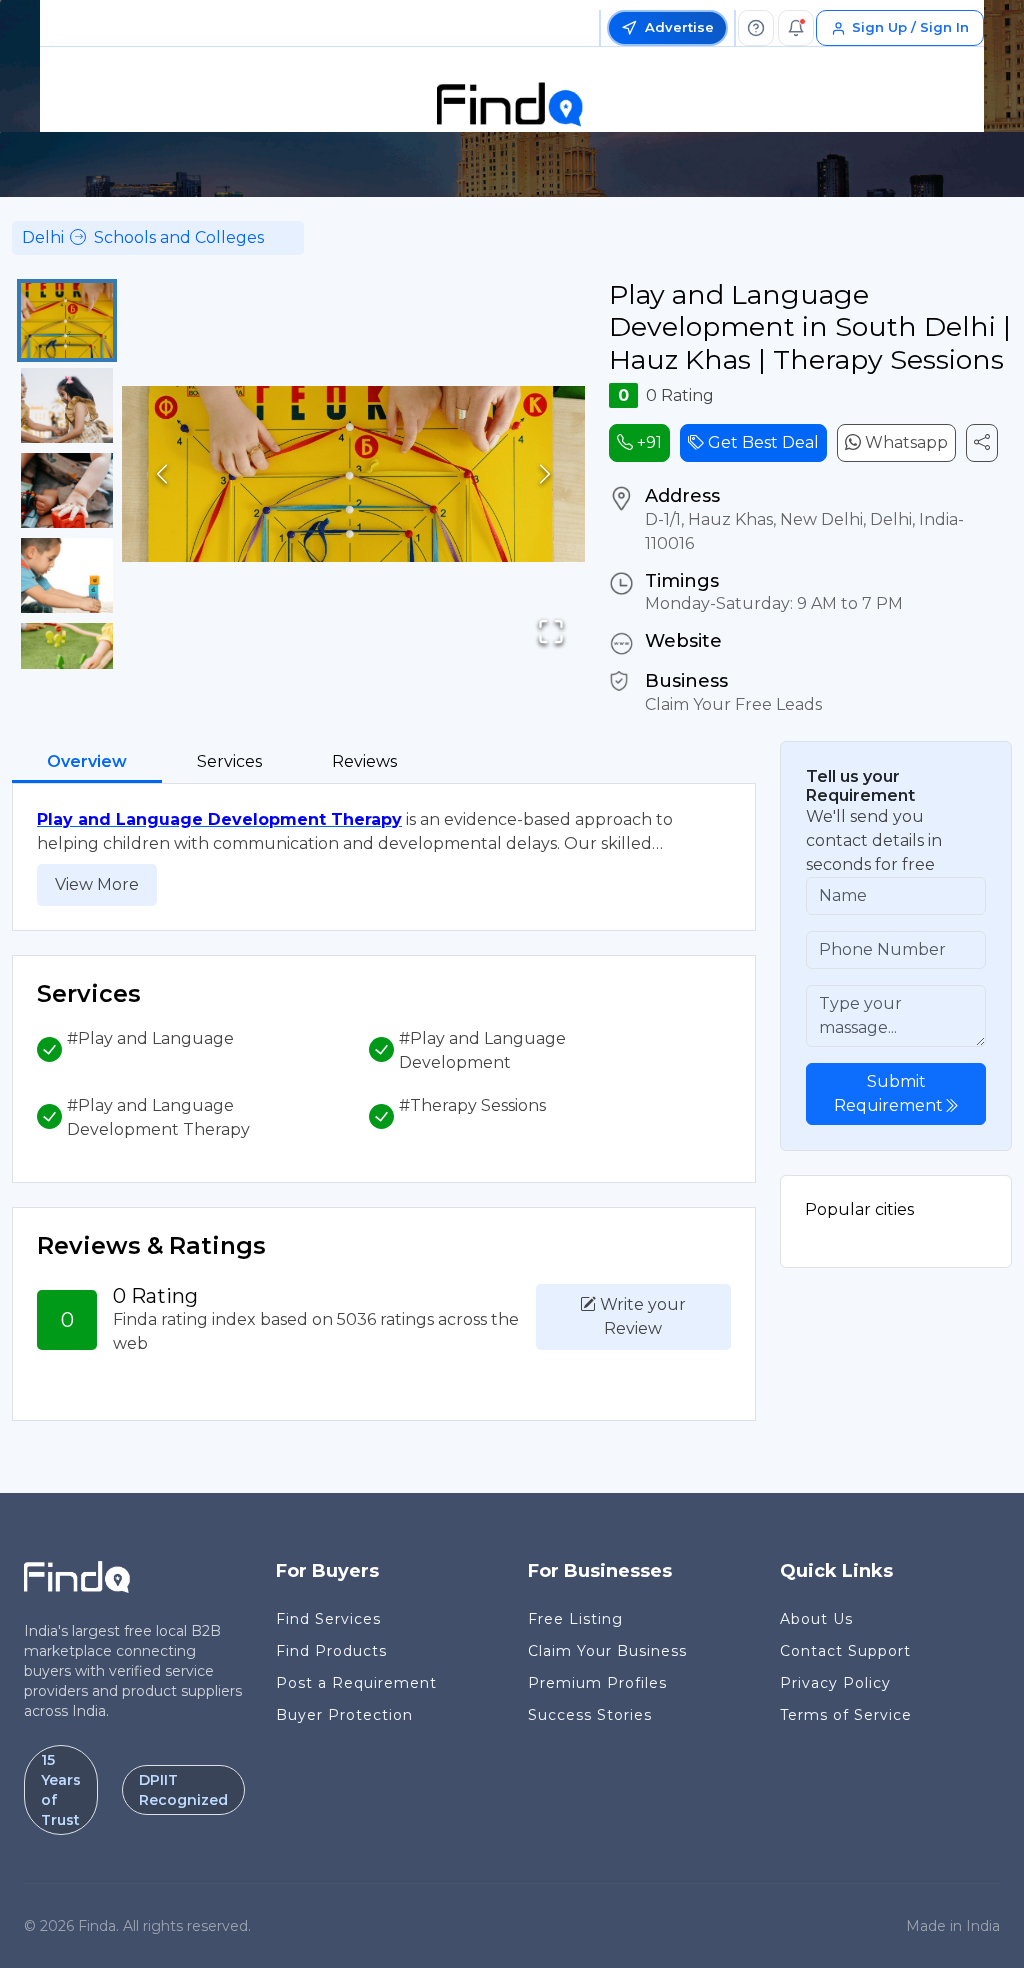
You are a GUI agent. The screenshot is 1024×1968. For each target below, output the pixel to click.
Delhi (43, 237)
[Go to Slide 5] (67, 660)
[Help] (756, 28)
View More (97, 884)
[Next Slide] (545, 474)
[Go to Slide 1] (67, 320)
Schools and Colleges (179, 237)
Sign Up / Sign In (910, 27)
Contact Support (845, 1651)
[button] (353, 474)
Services (229, 761)
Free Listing (575, 1619)
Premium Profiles (597, 1683)
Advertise (679, 27)
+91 (647, 442)
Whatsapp (904, 442)
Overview (87, 761)
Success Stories (590, 1715)
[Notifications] (796, 28)
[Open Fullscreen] (551, 631)
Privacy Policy (835, 1683)
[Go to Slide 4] (67, 575)
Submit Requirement (888, 1093)
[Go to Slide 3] (67, 490)
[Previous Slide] (162, 474)
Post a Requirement (356, 1683)
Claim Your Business (607, 1651)
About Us (816, 1619)
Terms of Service (846, 1715)
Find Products (331, 1651)
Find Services (328, 1619)
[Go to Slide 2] (67, 405)
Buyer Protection (344, 1715)
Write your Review (641, 1316)
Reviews (364, 761)
